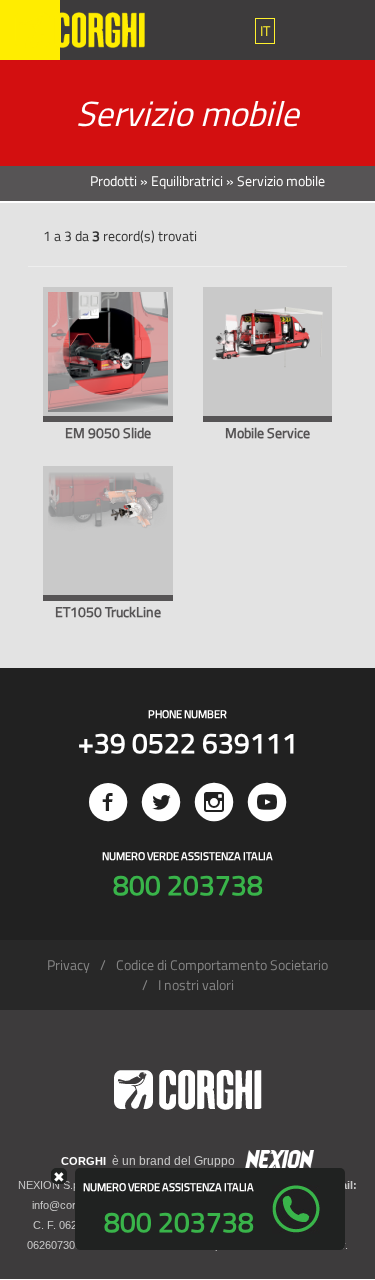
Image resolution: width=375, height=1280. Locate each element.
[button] (265, 31)
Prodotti (113, 180)
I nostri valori (196, 984)
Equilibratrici (187, 180)
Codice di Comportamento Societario (222, 964)
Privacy (68, 964)
